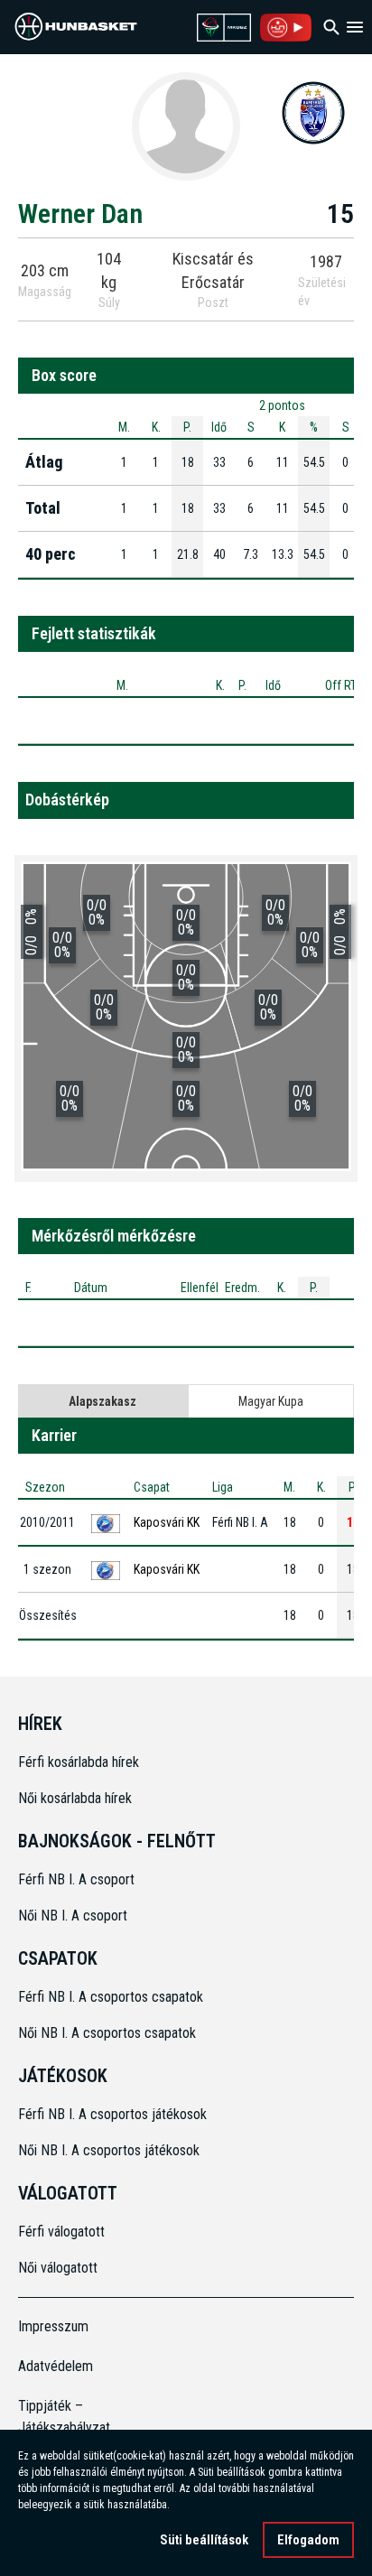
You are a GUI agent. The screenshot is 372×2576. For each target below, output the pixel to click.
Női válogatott (58, 2268)
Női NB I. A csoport (73, 1916)
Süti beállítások (204, 2540)
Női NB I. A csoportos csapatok (109, 2033)
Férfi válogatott (61, 2232)
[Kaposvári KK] (313, 112)
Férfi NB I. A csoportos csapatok (112, 1997)
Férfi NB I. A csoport (76, 1879)
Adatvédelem (56, 2366)
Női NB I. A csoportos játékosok (109, 2150)
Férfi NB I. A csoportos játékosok (112, 2114)
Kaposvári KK (167, 1522)
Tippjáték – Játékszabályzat (60, 2417)
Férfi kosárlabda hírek (79, 1762)
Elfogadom (308, 2540)
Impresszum (53, 2326)
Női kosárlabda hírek (75, 1798)
